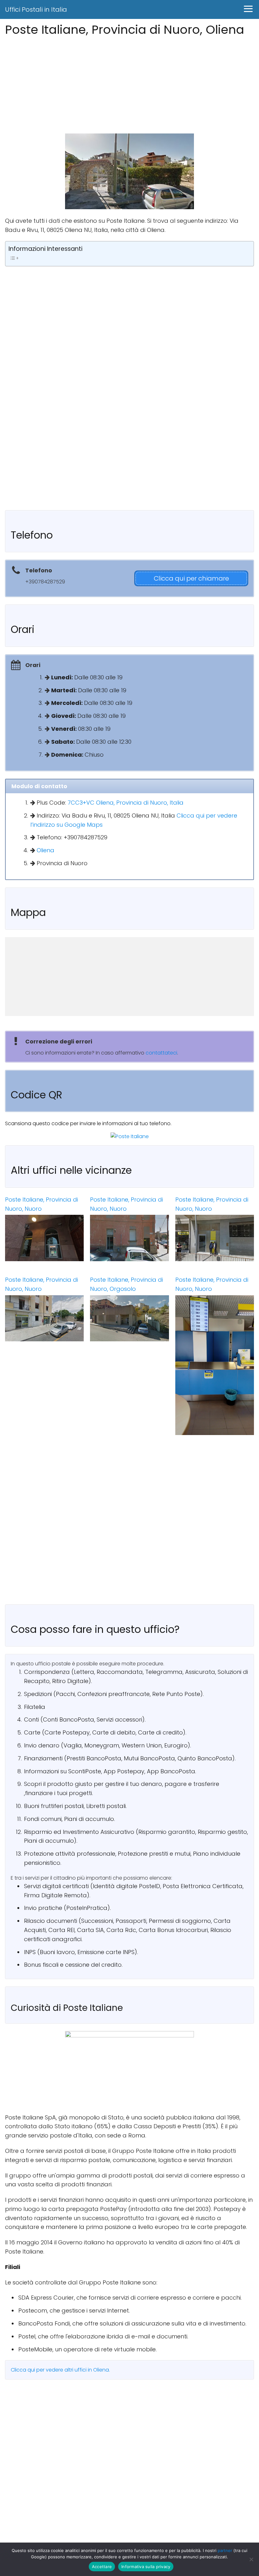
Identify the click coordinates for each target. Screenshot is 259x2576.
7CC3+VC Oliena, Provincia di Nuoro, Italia (126, 803)
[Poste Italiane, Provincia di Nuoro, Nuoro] (44, 1238)
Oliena (45, 850)
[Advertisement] (129, 83)
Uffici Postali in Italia (36, 9)
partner (225, 2550)
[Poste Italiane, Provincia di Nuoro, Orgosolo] (129, 1318)
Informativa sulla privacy (146, 2567)
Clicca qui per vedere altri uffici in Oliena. (60, 2370)
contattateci (161, 1053)
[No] (251, 2559)
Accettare (102, 2567)
